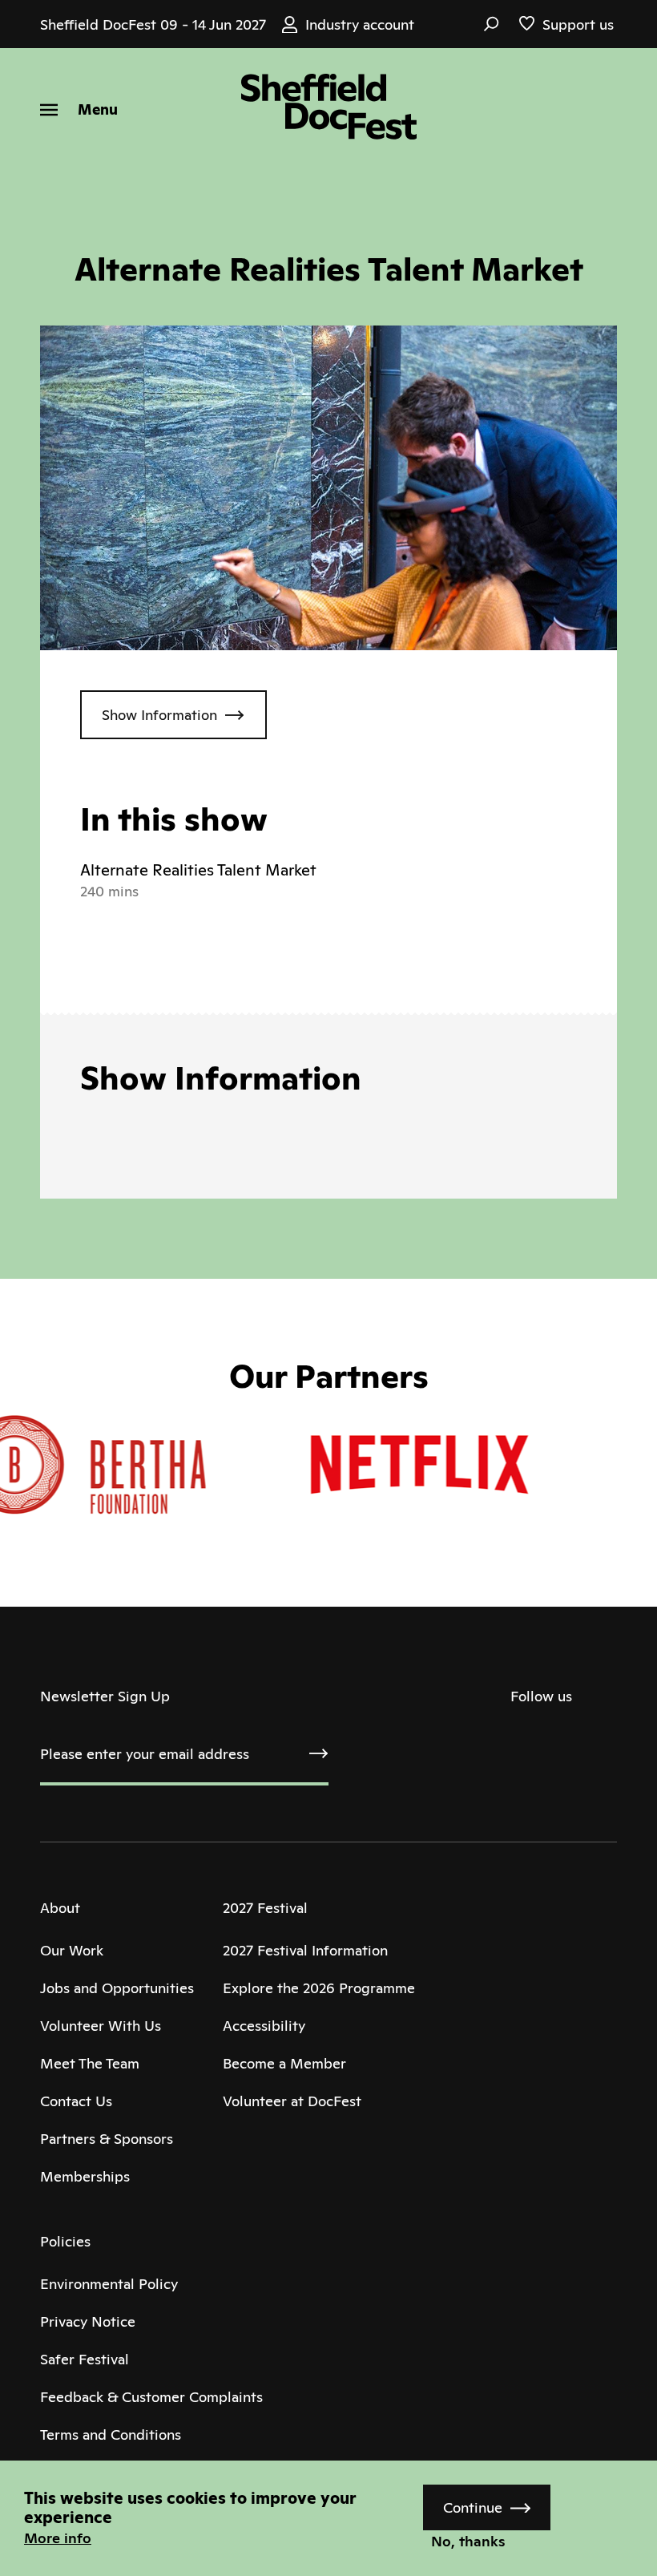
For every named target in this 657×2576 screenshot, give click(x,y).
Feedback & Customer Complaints (151, 2397)
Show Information (159, 715)
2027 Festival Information (305, 1950)
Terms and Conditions (111, 2434)
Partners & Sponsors (107, 2139)
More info (58, 2538)
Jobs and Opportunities (117, 1988)
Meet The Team (90, 2063)
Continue (473, 2507)
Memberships (85, 2176)
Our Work (72, 1950)
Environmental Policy (109, 2284)
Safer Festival (85, 2359)
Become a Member (284, 2063)
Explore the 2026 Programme (319, 1988)
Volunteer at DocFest (292, 2101)
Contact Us (76, 2101)
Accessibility (264, 2026)
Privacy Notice (88, 2321)
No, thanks (468, 2541)
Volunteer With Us (101, 2026)
